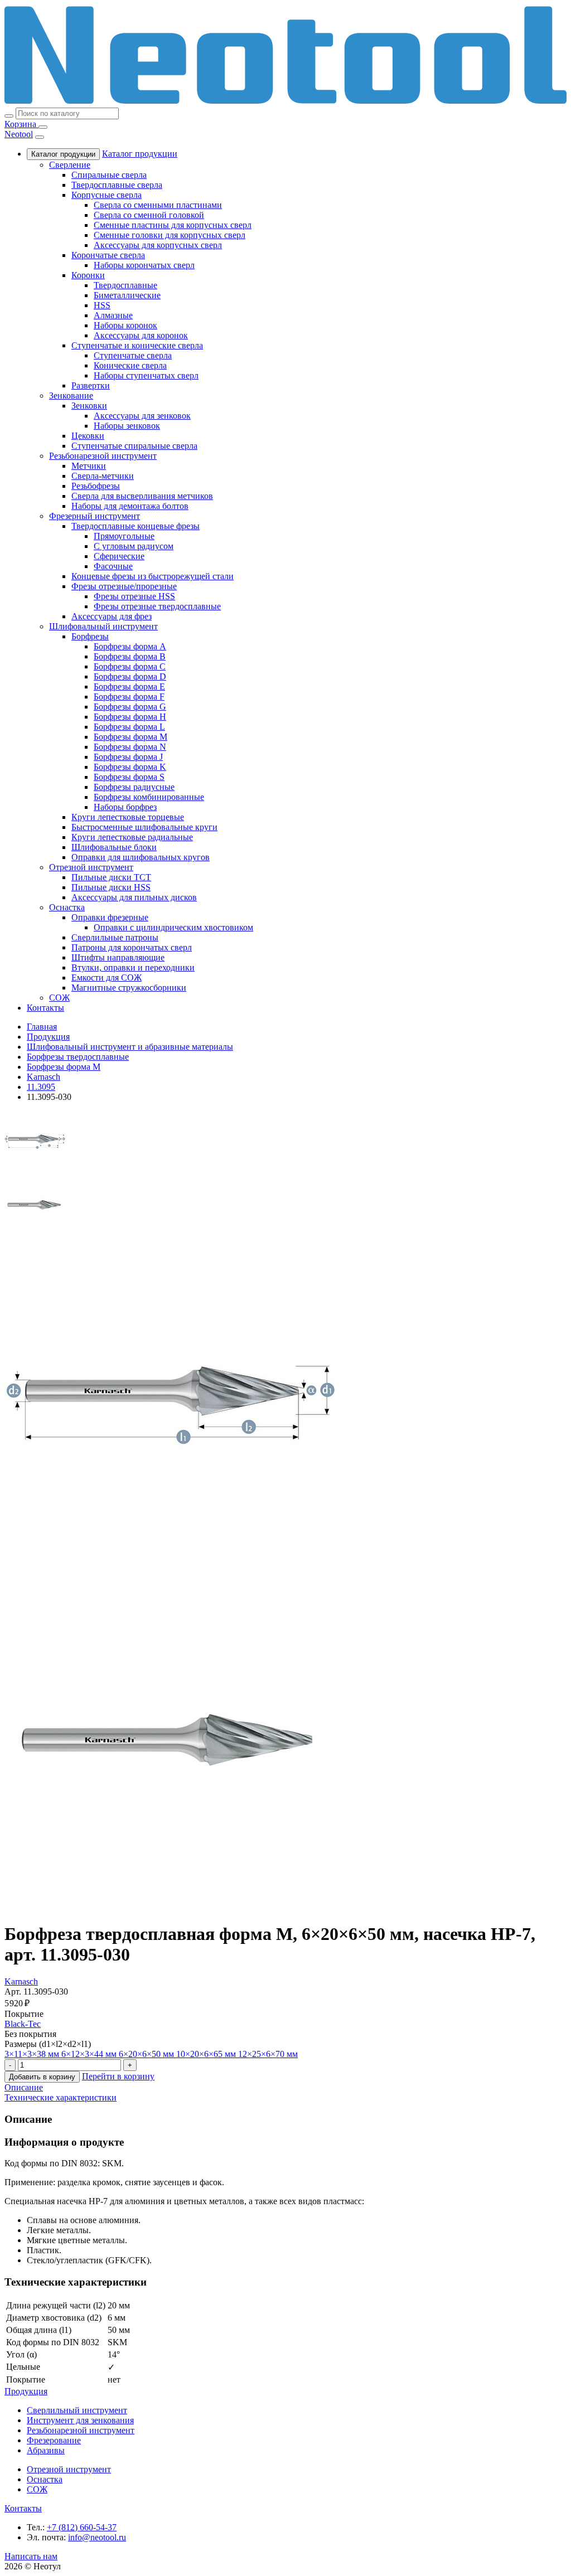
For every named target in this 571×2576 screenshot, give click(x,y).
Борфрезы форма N (130, 747)
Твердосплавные (125, 285)
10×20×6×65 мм (207, 2054)
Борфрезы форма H (130, 717)
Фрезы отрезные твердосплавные (157, 606)
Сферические (119, 556)
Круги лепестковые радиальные (132, 837)
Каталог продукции (63, 154)
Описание (24, 2087)
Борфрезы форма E (129, 687)
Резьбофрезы (96, 486)
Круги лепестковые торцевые (128, 817)
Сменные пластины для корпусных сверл (173, 225)
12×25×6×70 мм (268, 2054)
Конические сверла (130, 365)
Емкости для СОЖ (107, 977)
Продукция (26, 2391)
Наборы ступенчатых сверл (146, 375)
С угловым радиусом (134, 546)
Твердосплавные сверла (117, 185)
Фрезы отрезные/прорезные (124, 586)
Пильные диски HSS (111, 887)
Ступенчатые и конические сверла (137, 345)
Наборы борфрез (125, 807)
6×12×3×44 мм (90, 2054)
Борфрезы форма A (130, 646)
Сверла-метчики (103, 476)
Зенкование (71, 396)
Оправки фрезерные (110, 917)
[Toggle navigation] (43, 127)
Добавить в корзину (42, 2077)
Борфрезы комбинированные (149, 797)
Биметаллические (127, 295)
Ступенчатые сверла (133, 355)
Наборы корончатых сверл (144, 265)
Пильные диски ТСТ (111, 877)
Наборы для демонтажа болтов (130, 506)
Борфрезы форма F (129, 697)
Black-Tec (23, 2024)
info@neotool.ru (97, 2537)
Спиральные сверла (109, 175)
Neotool (19, 134)
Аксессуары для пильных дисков (134, 897)
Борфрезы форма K (130, 767)
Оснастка (67, 907)
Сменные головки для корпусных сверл (170, 235)
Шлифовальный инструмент (103, 626)
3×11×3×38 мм (33, 2054)
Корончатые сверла (108, 255)
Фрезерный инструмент (95, 516)
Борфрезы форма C (130, 666)
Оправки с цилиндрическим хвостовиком (173, 927)
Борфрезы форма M (130, 737)
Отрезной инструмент (91, 867)
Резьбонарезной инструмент (103, 456)
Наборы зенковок (127, 426)
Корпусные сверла (107, 195)
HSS (102, 305)
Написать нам (31, 2556)
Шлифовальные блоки (114, 847)
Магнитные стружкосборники (129, 988)
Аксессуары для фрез (112, 616)
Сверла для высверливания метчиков (142, 496)
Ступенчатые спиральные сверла (134, 446)
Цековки (88, 436)
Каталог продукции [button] (140, 154)
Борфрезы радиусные (134, 787)
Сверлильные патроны (115, 937)
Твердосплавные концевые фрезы (136, 526)
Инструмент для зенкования (80, 2420)
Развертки (91, 385)
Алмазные (113, 315)
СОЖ (59, 998)
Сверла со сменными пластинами (158, 205)
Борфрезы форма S (129, 777)
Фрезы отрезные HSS (134, 596)
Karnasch (21, 1981)
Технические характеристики (61, 2097)
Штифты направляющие (118, 957)
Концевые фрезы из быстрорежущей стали (153, 576)
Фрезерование (54, 2440)
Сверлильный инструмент (77, 2410)
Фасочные (113, 566)
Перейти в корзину (118, 2076)
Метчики (89, 466)
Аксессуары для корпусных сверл (158, 245)
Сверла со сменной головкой (149, 215)
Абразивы (46, 2450)
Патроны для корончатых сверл (132, 947)
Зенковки (89, 406)
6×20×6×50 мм (147, 2054)
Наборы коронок (125, 325)
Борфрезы (90, 636)
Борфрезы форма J (128, 757)
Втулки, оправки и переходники (133, 967)
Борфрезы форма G (130, 707)
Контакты (45, 1008)
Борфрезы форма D (130, 676)
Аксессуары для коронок (141, 335)
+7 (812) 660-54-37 (82, 2527)
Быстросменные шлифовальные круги (144, 827)
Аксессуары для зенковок (142, 416)
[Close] (40, 137)
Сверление (70, 165)
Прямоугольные (124, 536)
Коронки (88, 275)
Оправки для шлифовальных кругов (141, 857)
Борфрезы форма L (129, 727)
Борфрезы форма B (130, 656)
